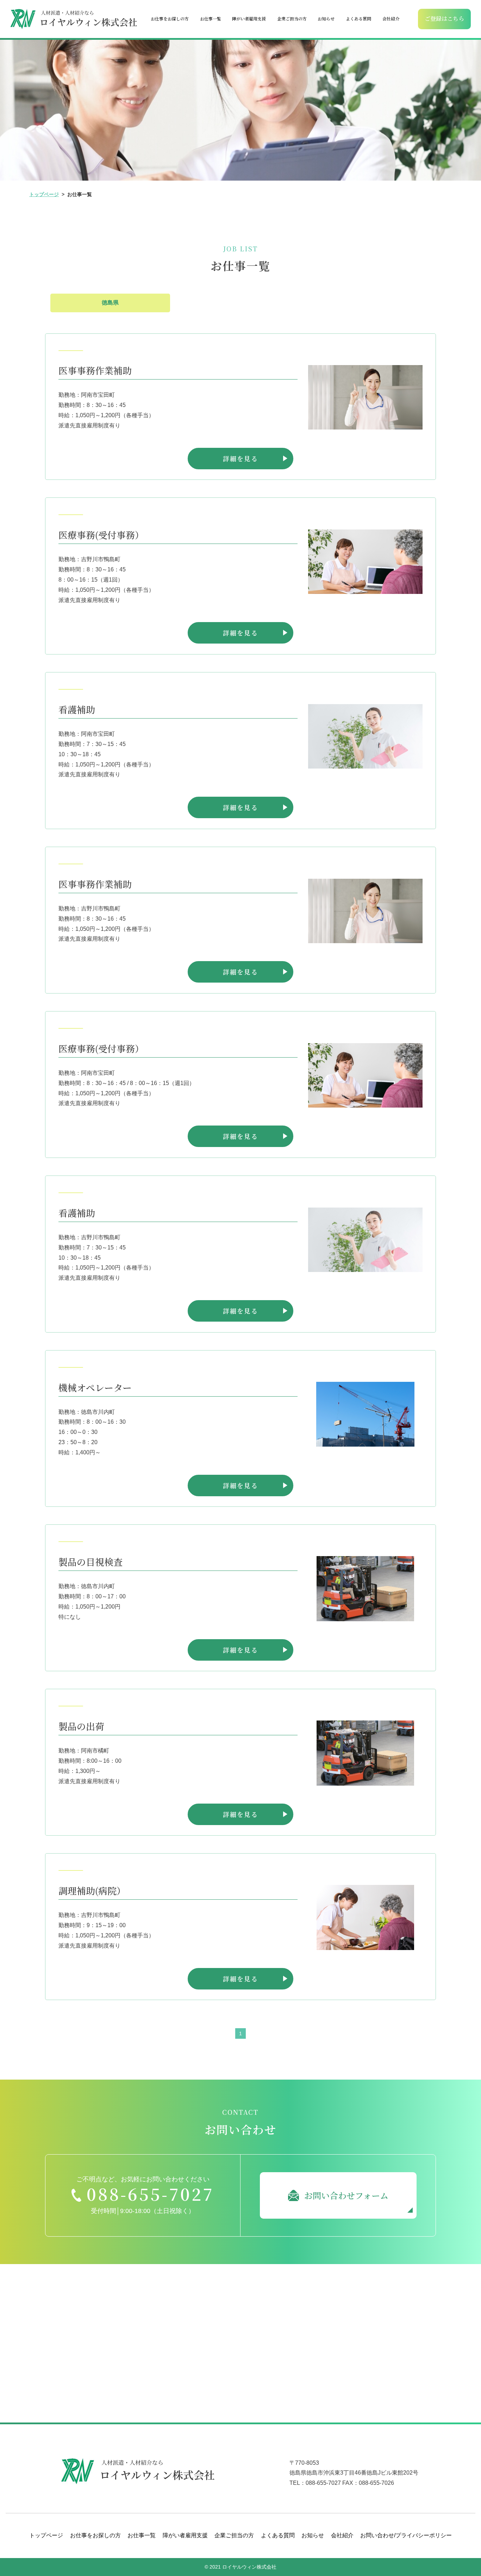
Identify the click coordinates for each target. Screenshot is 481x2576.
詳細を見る (241, 458)
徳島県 (110, 303)
